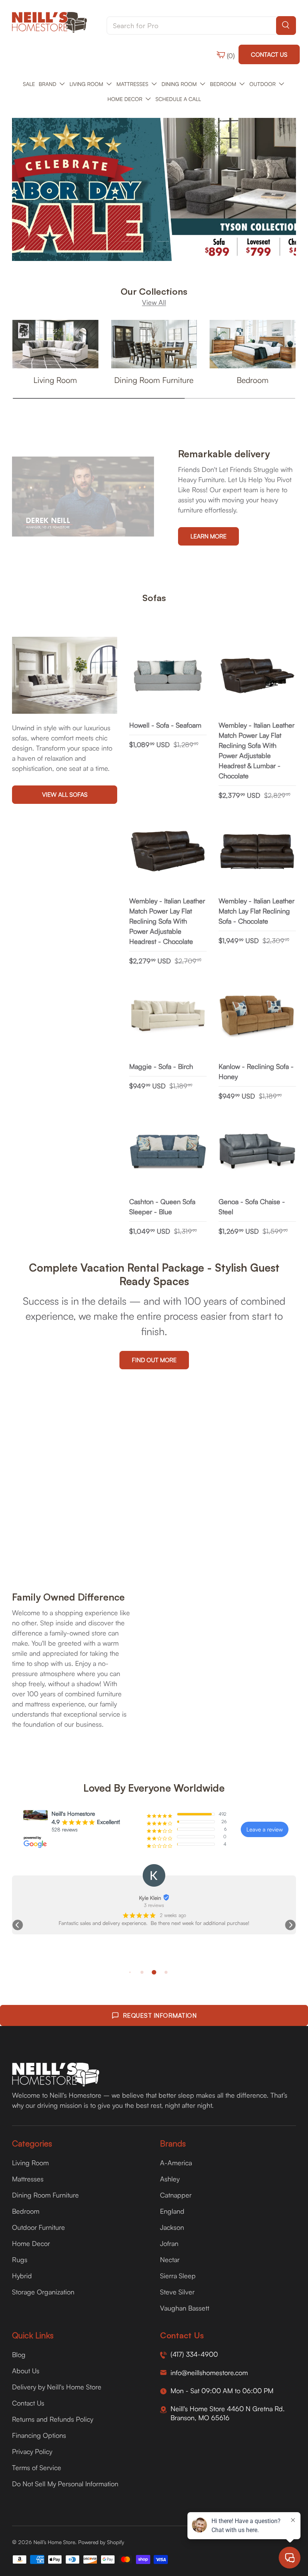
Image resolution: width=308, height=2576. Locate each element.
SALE (29, 84)
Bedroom (253, 380)
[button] (18, 1925)
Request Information (160, 2015)
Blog (19, 2354)
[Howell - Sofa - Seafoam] (168, 675)
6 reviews (154, 1905)
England (172, 2211)
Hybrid (22, 2276)
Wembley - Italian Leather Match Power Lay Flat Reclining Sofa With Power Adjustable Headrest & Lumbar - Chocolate (257, 750)
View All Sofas (65, 794)
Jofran (169, 2243)
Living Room (55, 380)
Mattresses (28, 2179)
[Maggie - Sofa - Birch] (168, 1017)
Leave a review (265, 1829)
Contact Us (269, 54)
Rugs (20, 2259)
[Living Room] (55, 344)
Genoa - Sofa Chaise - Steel (252, 1207)
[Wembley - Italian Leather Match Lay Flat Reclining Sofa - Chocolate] (257, 851)
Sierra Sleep (178, 2276)
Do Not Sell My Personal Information (65, 2484)
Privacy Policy (32, 2451)
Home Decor (31, 2243)
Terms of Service (37, 2467)
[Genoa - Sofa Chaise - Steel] (257, 1152)
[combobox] (201, 26)
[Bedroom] (253, 344)
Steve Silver (177, 2292)
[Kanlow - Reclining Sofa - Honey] (257, 1017)
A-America (176, 2163)
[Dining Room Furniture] (154, 344)
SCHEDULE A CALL (178, 99)
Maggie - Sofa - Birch (161, 1066)
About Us (26, 2371)
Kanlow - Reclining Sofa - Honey (256, 1071)
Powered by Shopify (101, 2542)
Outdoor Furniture (38, 2227)
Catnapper (176, 2195)
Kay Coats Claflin (150, 1898)
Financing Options (39, 2435)
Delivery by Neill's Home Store (57, 2387)
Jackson (172, 2227)
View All (154, 302)
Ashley (170, 2179)
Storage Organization (43, 2292)
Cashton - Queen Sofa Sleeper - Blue (162, 1207)
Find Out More (154, 1360)
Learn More (208, 536)
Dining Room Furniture (154, 380)
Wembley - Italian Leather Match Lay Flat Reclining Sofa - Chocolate (257, 911)
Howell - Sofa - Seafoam (165, 725)
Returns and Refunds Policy (53, 2419)
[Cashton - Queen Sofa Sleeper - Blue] (168, 1152)
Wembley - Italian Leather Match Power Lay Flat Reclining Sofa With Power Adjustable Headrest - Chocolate (167, 921)
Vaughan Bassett (185, 2308)
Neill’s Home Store (54, 2542)
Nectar (170, 2259)
